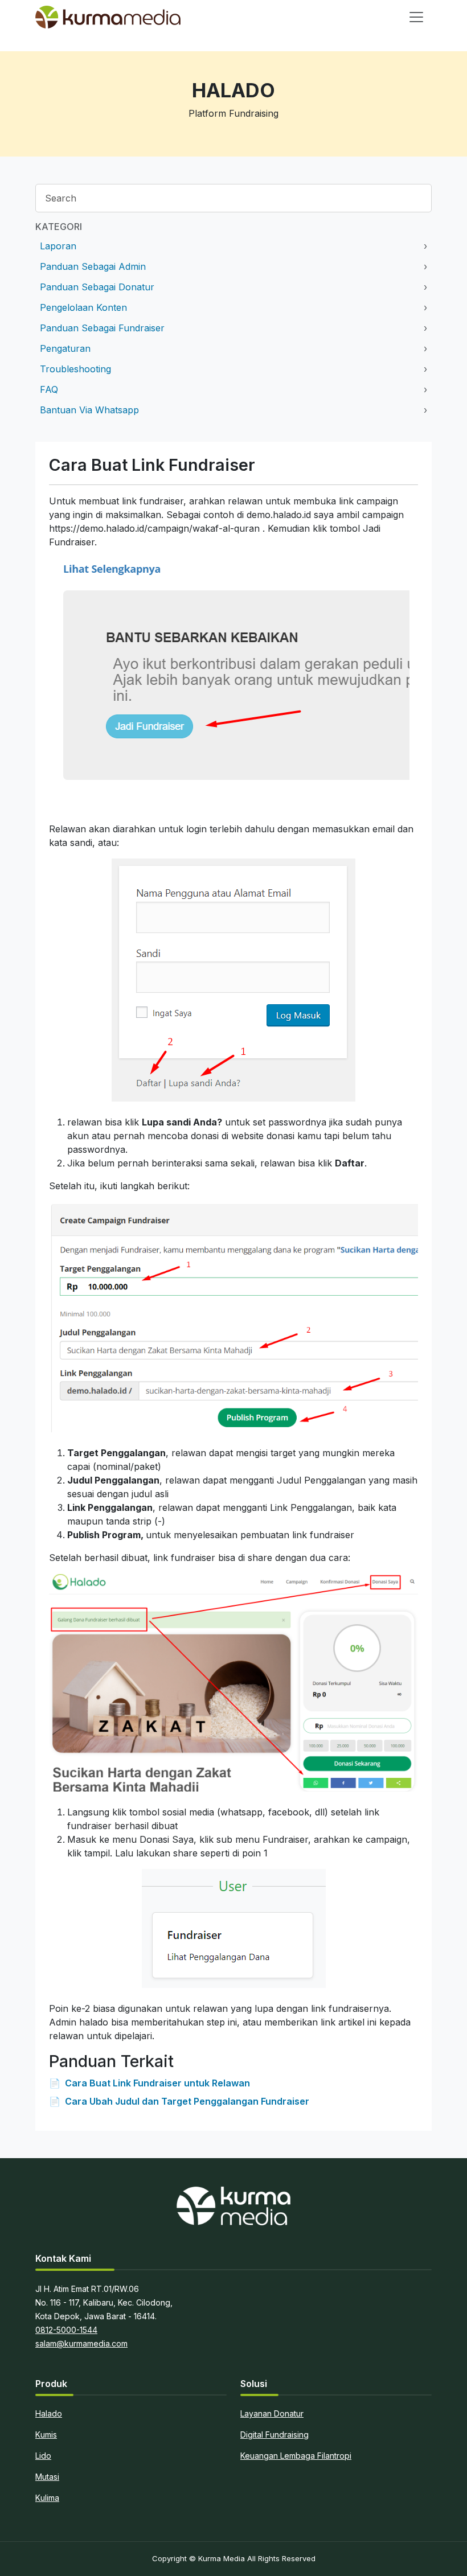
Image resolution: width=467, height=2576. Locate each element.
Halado (49, 2413)
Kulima (47, 2498)
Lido (43, 2456)
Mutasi (47, 2477)
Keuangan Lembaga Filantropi (296, 2456)
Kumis (46, 2435)
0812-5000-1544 (66, 2330)
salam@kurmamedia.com (81, 2343)
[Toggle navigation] (416, 17)
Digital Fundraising (275, 2435)
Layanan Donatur (272, 2413)
